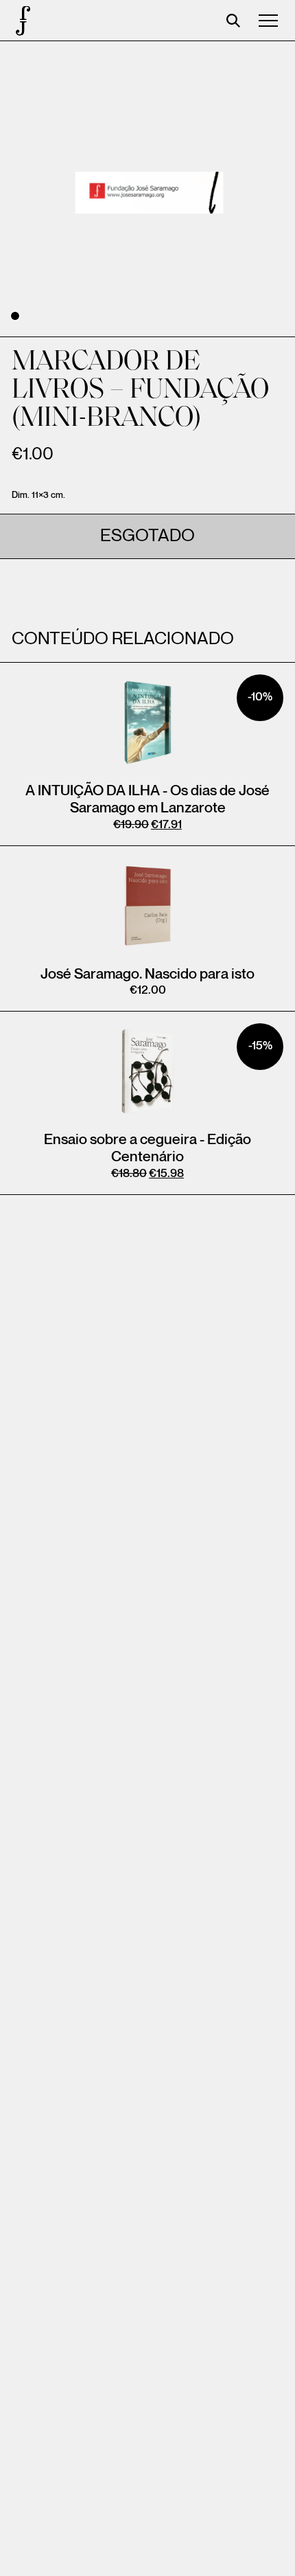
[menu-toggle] (268, 21)
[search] (233, 21)
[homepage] (21, 21)
